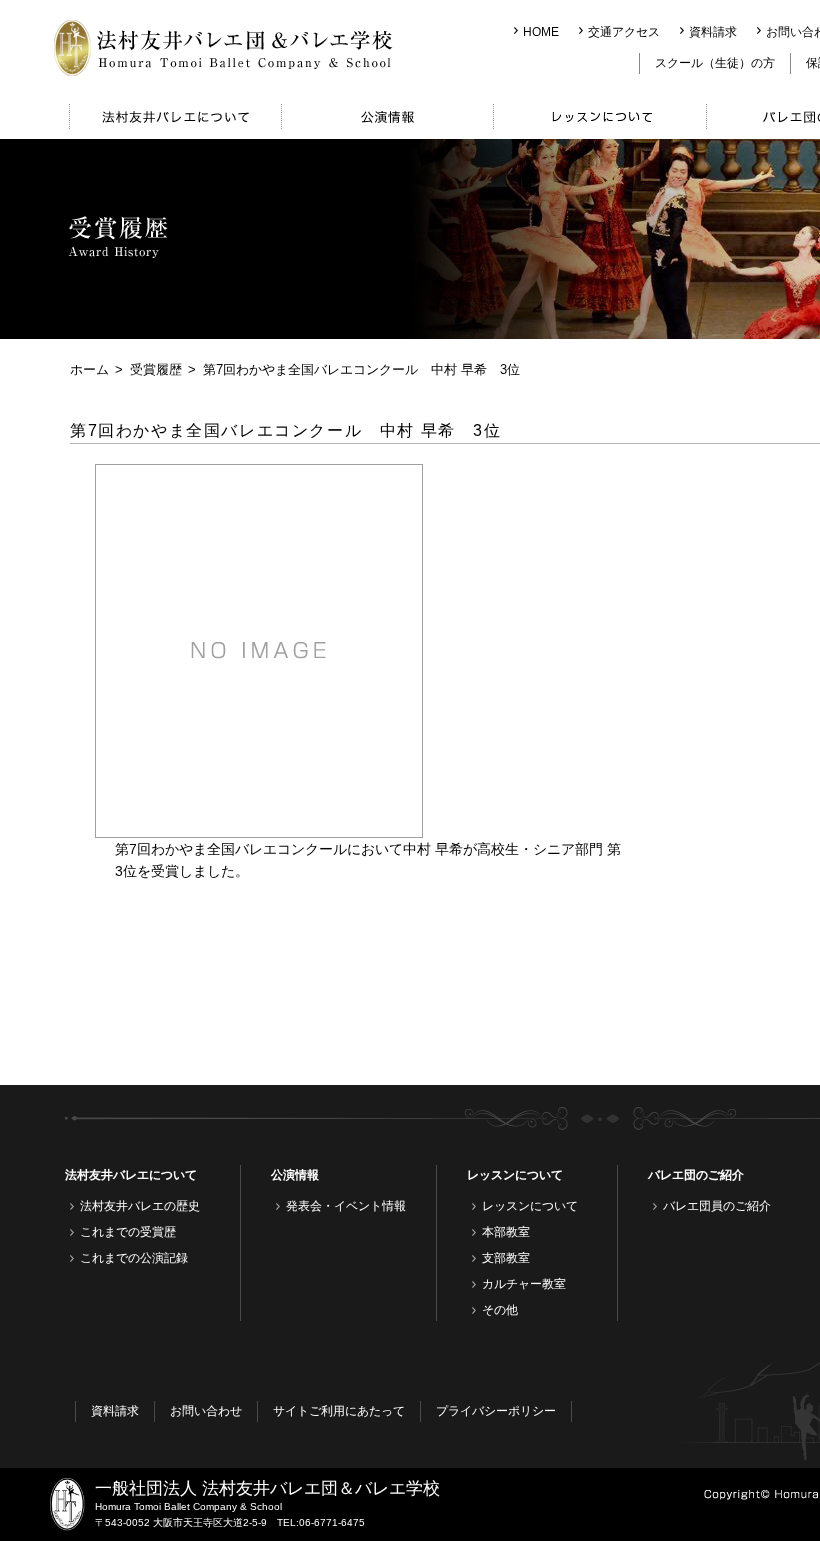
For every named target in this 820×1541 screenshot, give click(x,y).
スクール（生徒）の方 (715, 63)
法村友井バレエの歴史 (140, 1206)
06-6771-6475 (332, 1522)
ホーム (89, 369)
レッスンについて (515, 1175)
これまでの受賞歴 (128, 1232)
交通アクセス (624, 32)
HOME (541, 32)
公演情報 (295, 1175)
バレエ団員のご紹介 (717, 1206)
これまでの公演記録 (134, 1258)
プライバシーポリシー (496, 1411)
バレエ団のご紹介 (696, 1175)
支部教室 (506, 1258)
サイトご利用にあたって (339, 1411)
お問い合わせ (206, 1411)
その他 (500, 1310)
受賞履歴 (156, 369)
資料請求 (713, 32)
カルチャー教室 (524, 1284)
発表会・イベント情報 (346, 1206)
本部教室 (506, 1232)
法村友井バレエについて (131, 1175)
